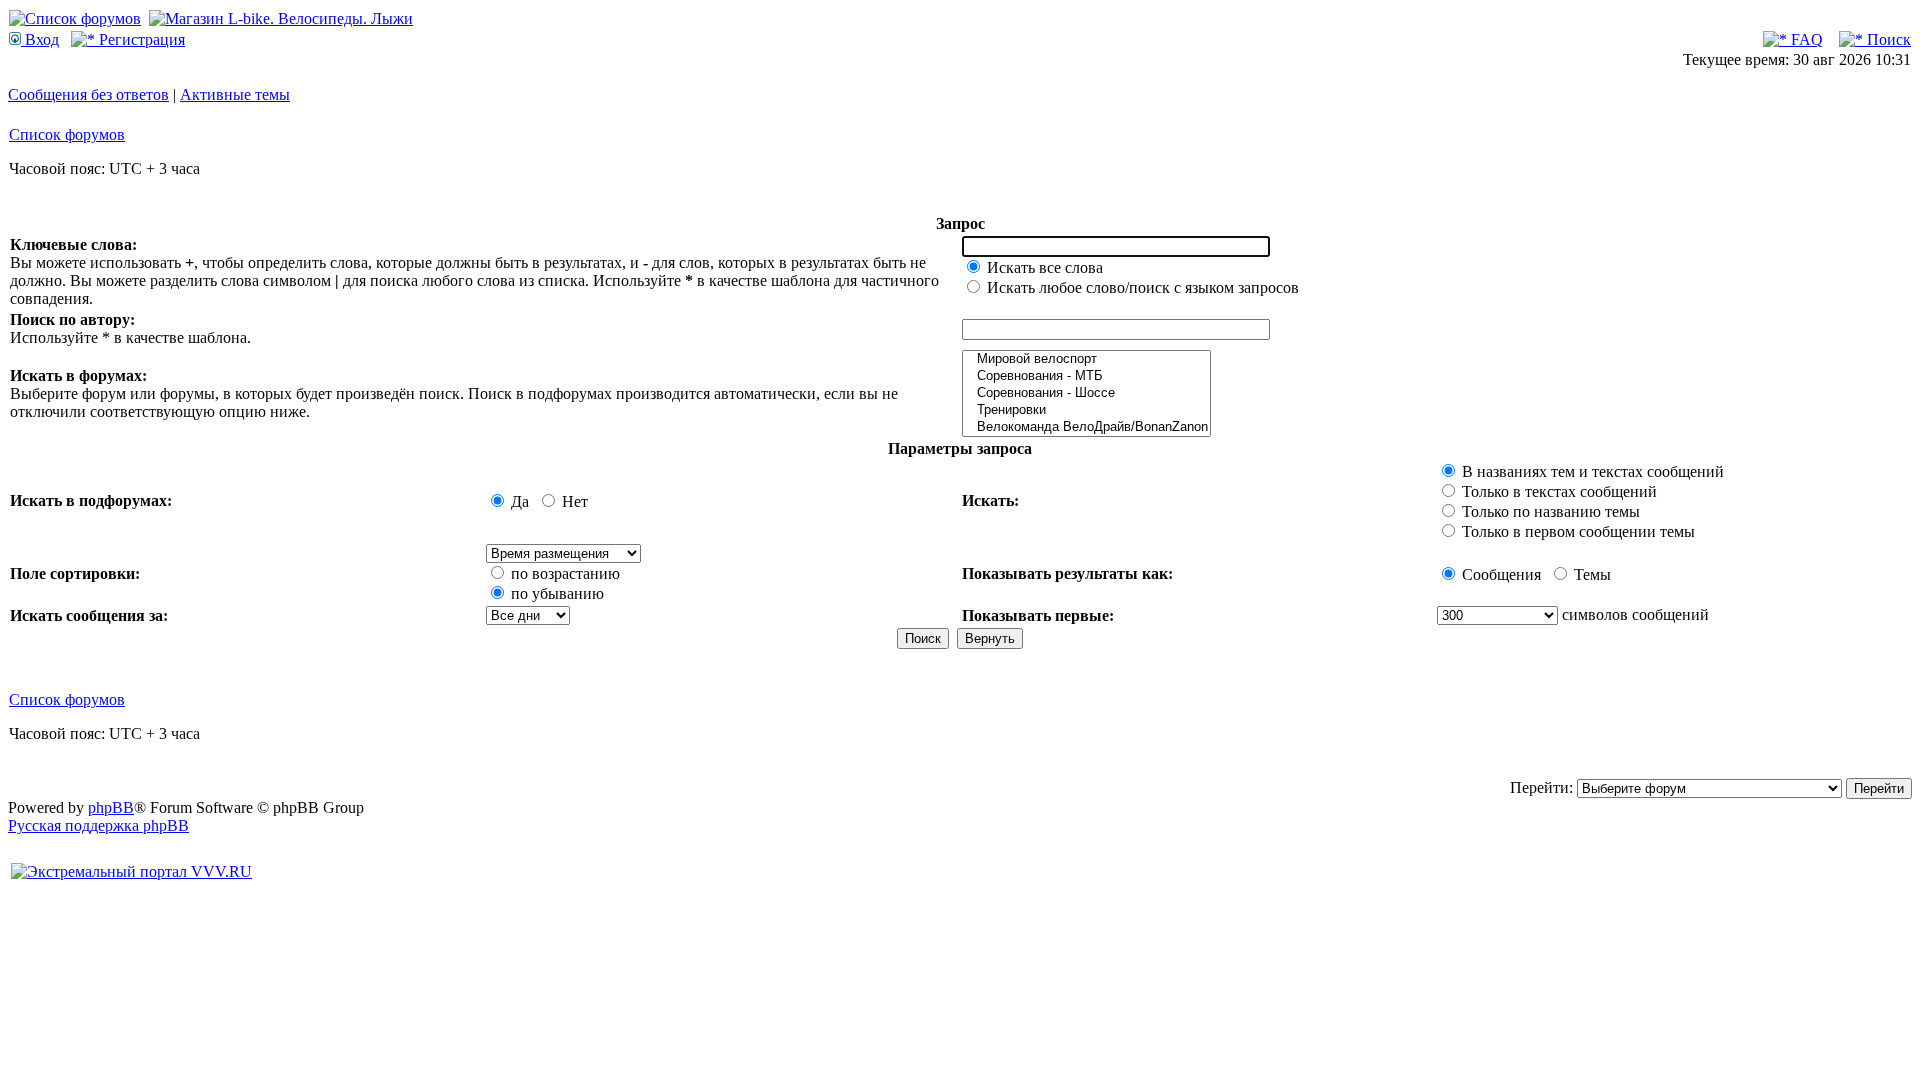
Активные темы (235, 94)
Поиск (1887, 39)
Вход (40, 39)
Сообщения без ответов (88, 94)
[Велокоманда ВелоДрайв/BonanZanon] (1086, 427)
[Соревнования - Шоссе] (1086, 393)
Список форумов (67, 134)
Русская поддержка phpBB (98, 825)
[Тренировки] (1086, 410)
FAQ (1805, 39)
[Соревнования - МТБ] (1086, 376)
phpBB (111, 807)
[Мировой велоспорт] (1086, 359)
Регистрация (140, 39)
